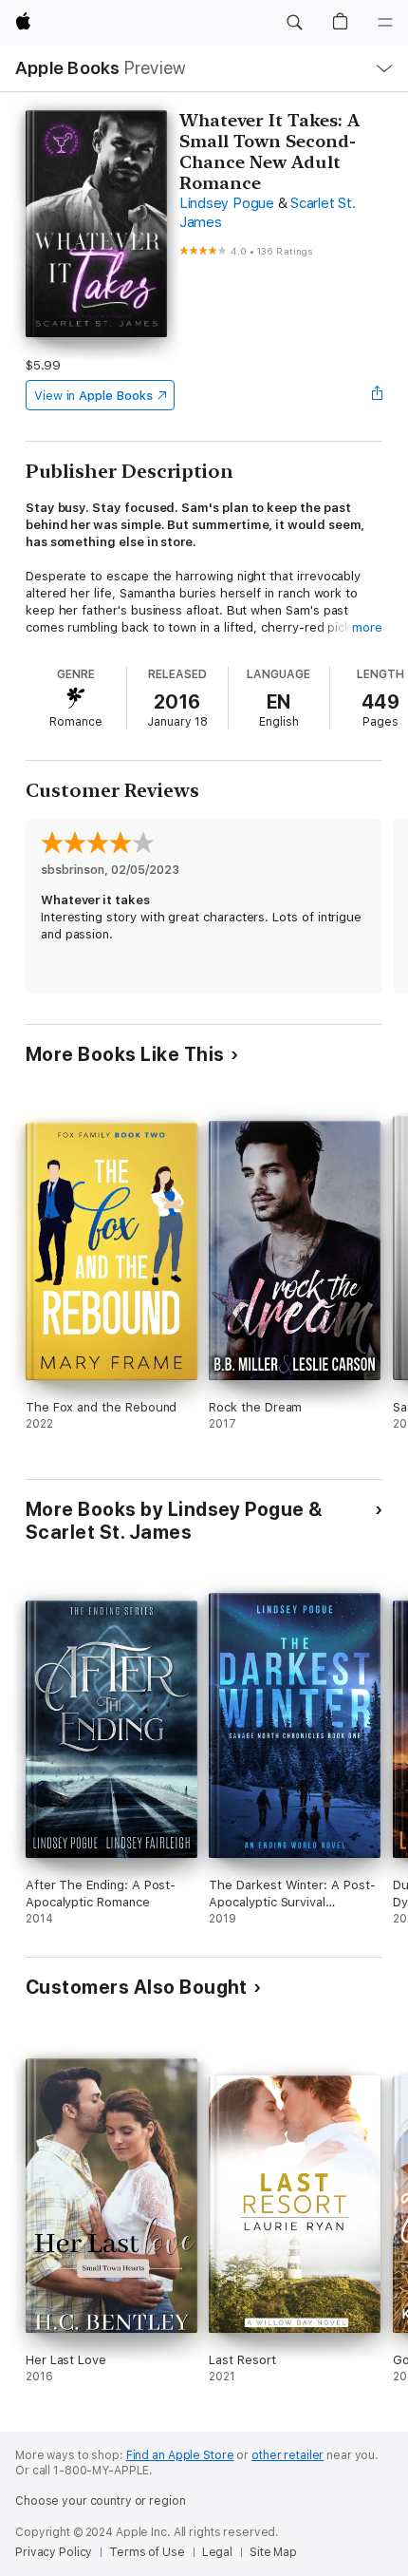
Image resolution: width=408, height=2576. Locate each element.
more (367, 627)
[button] (294, 23)
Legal (217, 2552)
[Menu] (385, 23)
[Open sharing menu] (377, 395)
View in (93, 396)
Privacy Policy (54, 2552)
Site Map (273, 2552)
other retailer (287, 2455)
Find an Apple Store (180, 2455)
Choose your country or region (101, 2501)
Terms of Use (147, 2552)
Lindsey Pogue (227, 203)
